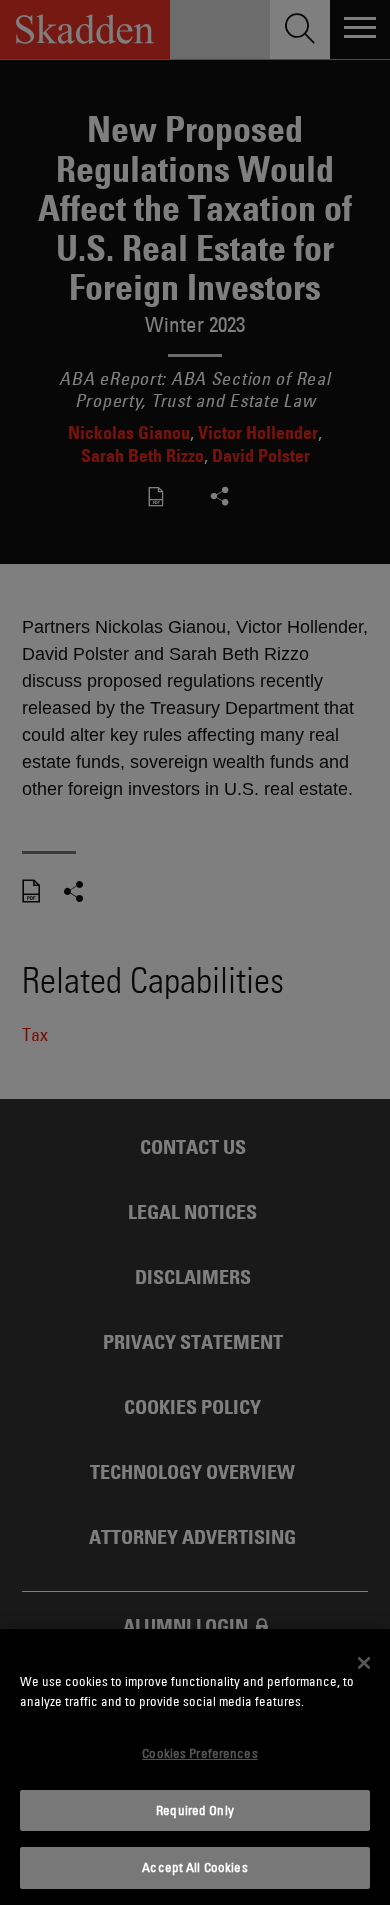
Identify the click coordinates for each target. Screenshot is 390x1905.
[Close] (364, 1663)
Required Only (195, 1810)
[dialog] (195, 1767)
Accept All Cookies (194, 1867)
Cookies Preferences (199, 1753)
